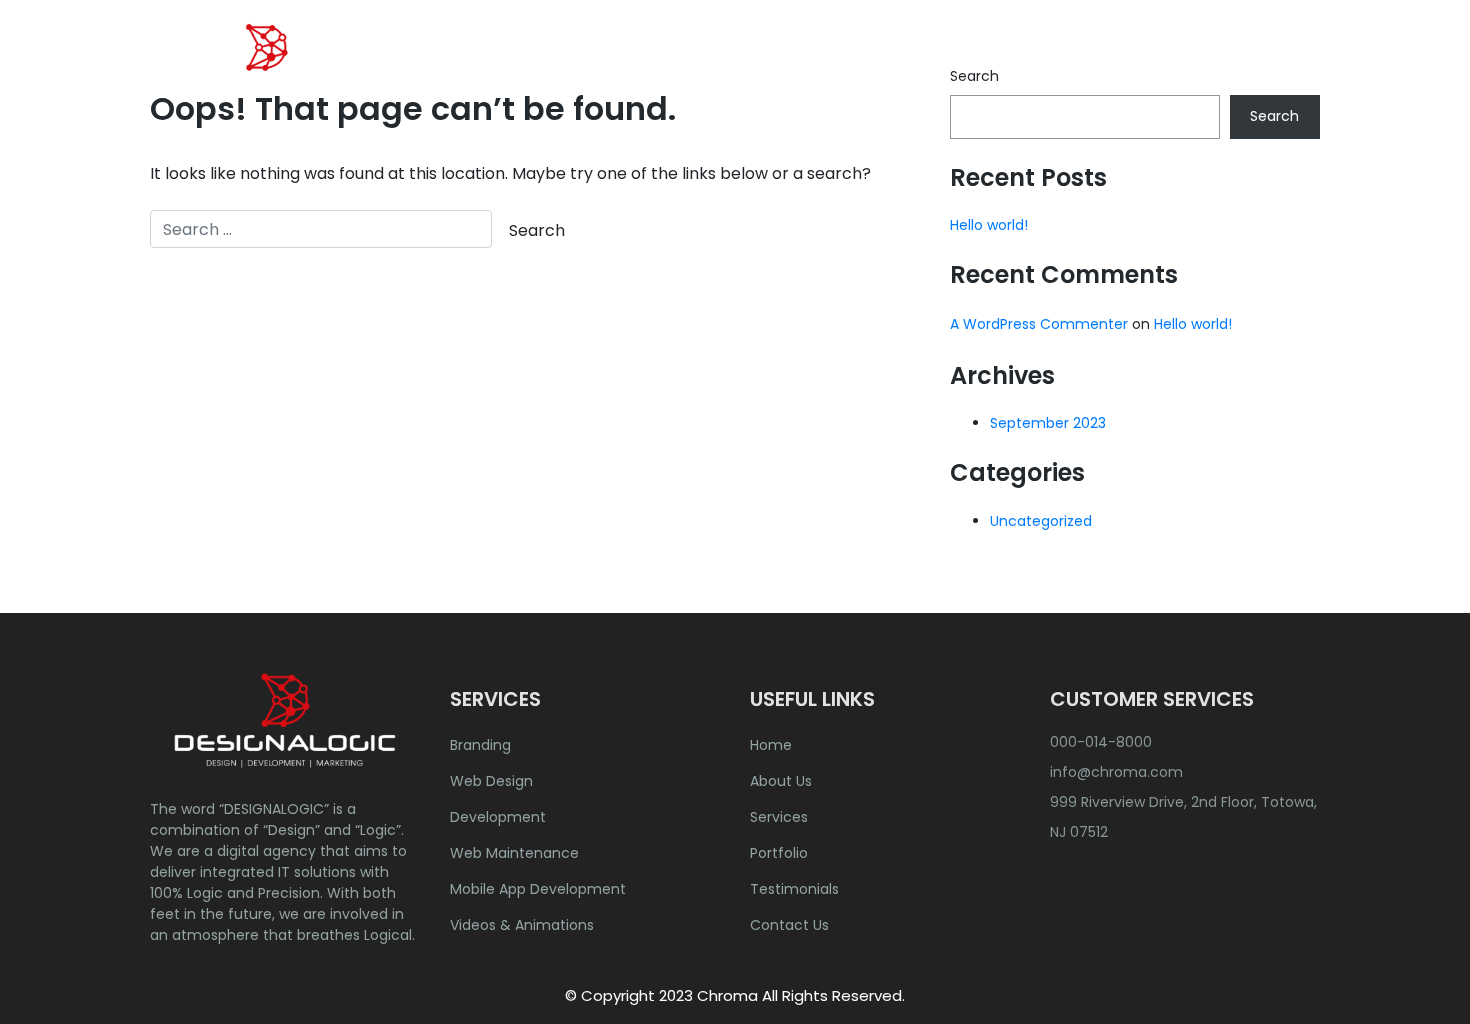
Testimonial (1131, 64)
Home (717, 64)
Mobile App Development (538, 889)
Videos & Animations (522, 925)
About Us (810, 64)
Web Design (491, 781)
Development (498, 817)
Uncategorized (1041, 521)
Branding (480, 745)
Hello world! (989, 225)
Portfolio (1016, 64)
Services (779, 817)
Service (908, 64)
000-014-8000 (1101, 742)
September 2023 (1048, 423)
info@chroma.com (1116, 772)
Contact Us (1257, 64)
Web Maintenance (514, 853)
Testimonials (794, 889)
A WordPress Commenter (1039, 324)
